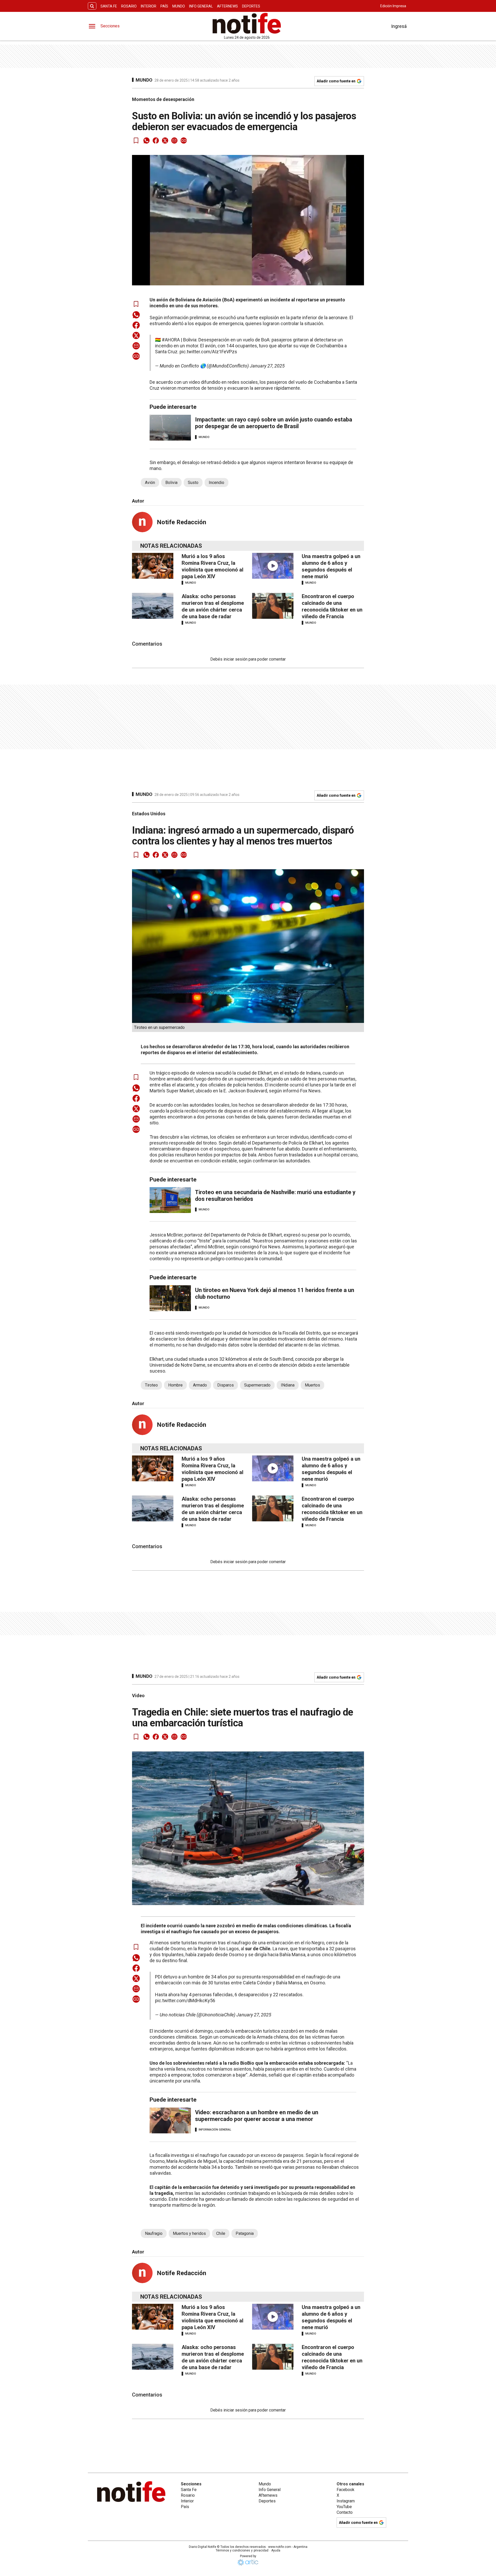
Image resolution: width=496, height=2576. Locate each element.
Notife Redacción (181, 522)
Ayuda (276, 2550)
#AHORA (171, 340)
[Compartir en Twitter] (165, 140)
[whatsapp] (146, 140)
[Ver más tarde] (136, 140)
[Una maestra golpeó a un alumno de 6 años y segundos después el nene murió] (273, 566)
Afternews (227, 6)
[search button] (92, 6)
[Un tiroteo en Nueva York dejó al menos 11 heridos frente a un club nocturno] (170, 1298)
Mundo (179, 6)
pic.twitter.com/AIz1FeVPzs (208, 352)
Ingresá (399, 26)
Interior (149, 6)
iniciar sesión (235, 659)
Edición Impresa (393, 6)
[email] (174, 140)
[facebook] (156, 140)
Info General (201, 6)
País (164, 6)
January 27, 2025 (267, 366)
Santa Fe (109, 6)
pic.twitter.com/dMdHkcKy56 (185, 2000)
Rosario (129, 6)
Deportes (251, 6)
